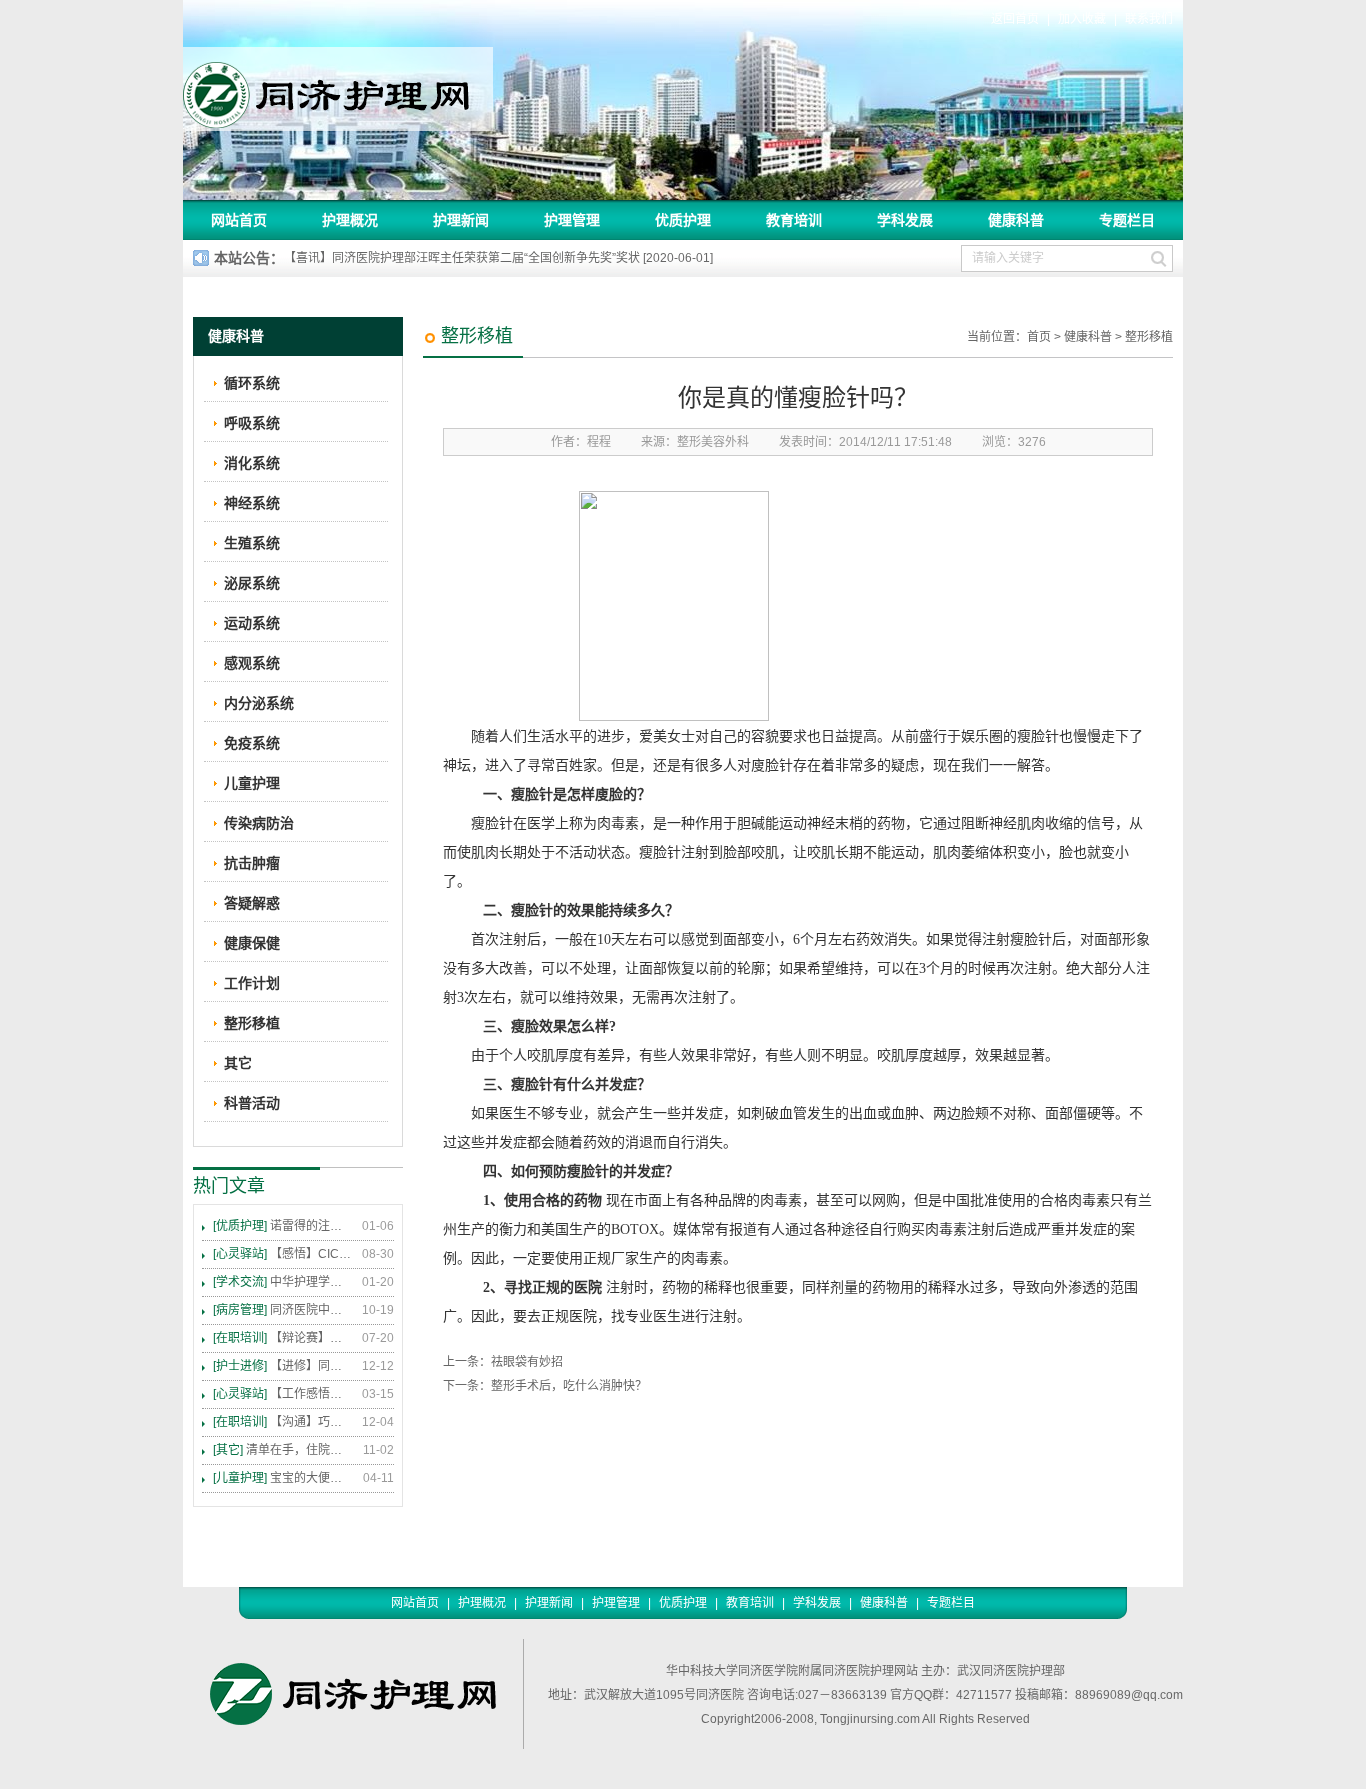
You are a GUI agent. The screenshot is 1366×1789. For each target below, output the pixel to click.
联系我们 (1149, 19)
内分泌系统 (259, 703)
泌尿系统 (252, 583)
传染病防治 (259, 823)
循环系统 (252, 383)
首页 (1039, 337)
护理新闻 (461, 220)
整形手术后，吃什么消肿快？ (569, 1386)
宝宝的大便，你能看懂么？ (283, 1478)
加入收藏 (1082, 19)
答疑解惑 (252, 903)
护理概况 (350, 220)
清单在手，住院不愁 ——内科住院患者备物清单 (283, 1450)
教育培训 (794, 220)
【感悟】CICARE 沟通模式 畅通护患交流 (283, 1254)
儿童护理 (252, 783)
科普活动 (252, 1103)
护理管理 (572, 220)
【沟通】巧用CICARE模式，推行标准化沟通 (283, 1422)
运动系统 (252, 623)
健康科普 (1016, 220)
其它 (238, 1063)
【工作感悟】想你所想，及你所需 (283, 1394)
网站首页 (239, 220)
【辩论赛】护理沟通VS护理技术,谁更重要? (283, 1338)
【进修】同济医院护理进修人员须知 (283, 1366)
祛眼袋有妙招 (527, 1362)
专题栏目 (1127, 220)
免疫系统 (252, 743)
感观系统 (252, 663)
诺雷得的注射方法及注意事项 (283, 1226)
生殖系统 (252, 543)
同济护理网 (338, 89)
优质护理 (683, 220)
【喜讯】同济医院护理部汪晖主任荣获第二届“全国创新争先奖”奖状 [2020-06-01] (498, 258)
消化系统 (252, 463)
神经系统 (252, 503)
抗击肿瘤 (252, 863)
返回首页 (1015, 19)
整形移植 (1149, 337)
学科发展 (905, 220)
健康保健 (252, 943)
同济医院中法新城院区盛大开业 (283, 1310)
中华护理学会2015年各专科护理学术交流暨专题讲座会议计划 (283, 1282)
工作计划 (252, 983)
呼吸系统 (252, 423)
